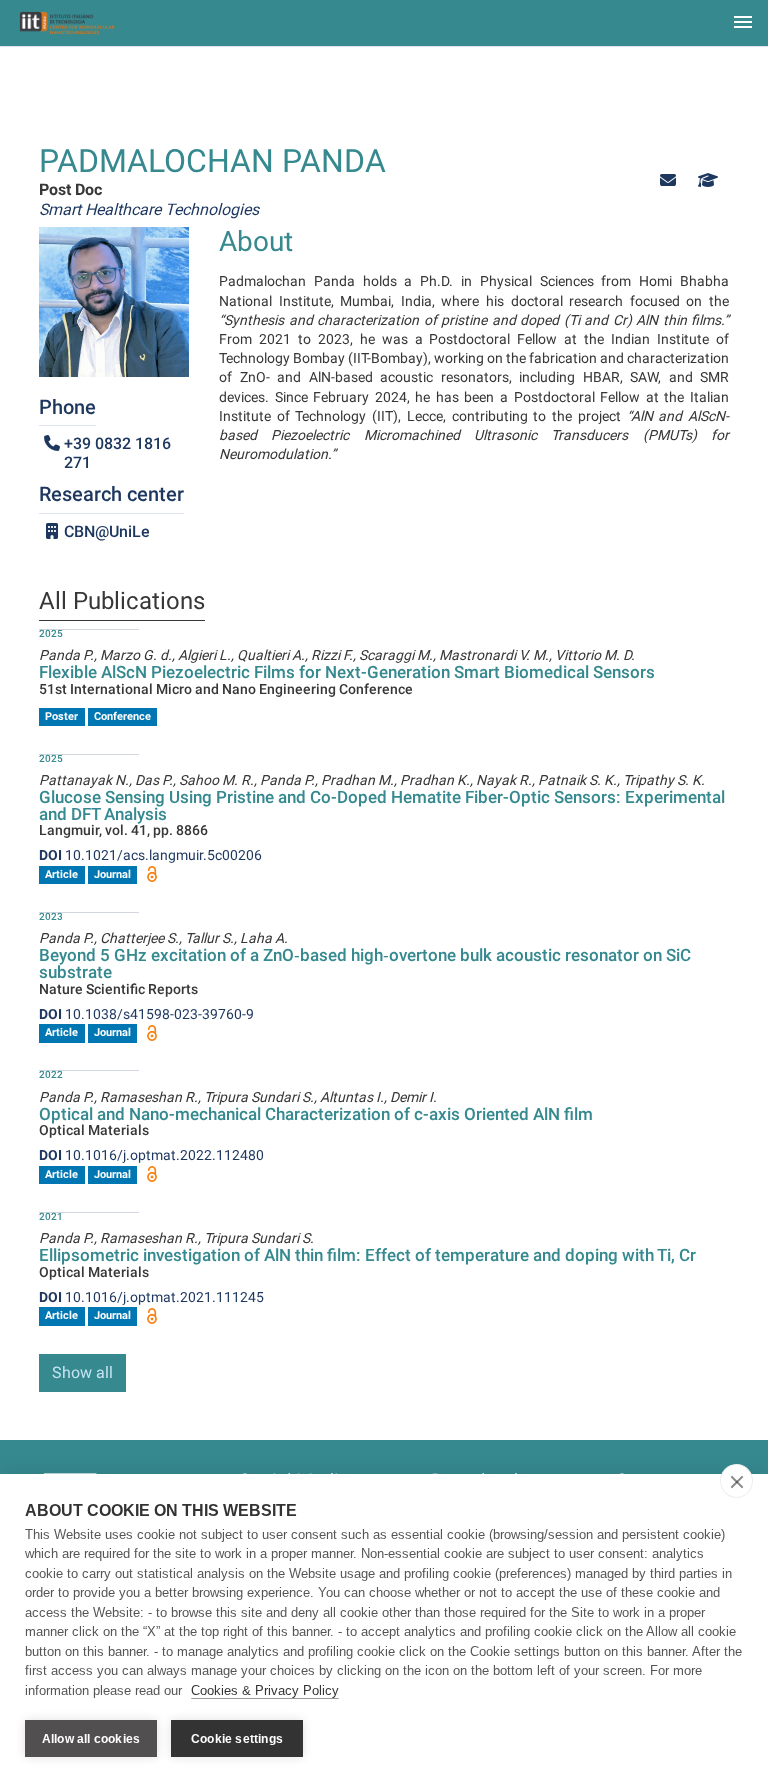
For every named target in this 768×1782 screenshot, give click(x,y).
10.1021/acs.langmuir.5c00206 (150, 855)
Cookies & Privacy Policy (265, 1690)
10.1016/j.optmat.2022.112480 (151, 1155)
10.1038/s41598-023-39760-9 (146, 1014)
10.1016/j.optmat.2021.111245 (151, 1297)
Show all (82, 1372)
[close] (736, 1481)
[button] (668, 180)
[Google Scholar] (706, 180)
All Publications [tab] (122, 602)
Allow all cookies (91, 1739)
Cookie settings (237, 1739)
